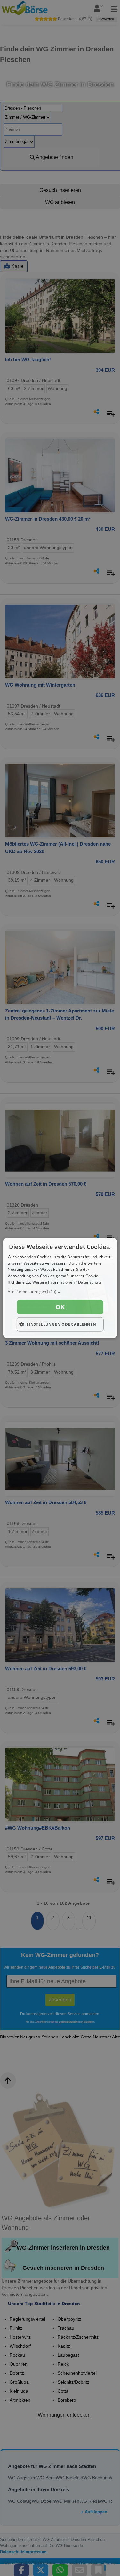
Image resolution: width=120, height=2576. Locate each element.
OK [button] (60, 1307)
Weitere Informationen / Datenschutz (67, 1282)
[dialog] (60, 1288)
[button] (60, 1291)
